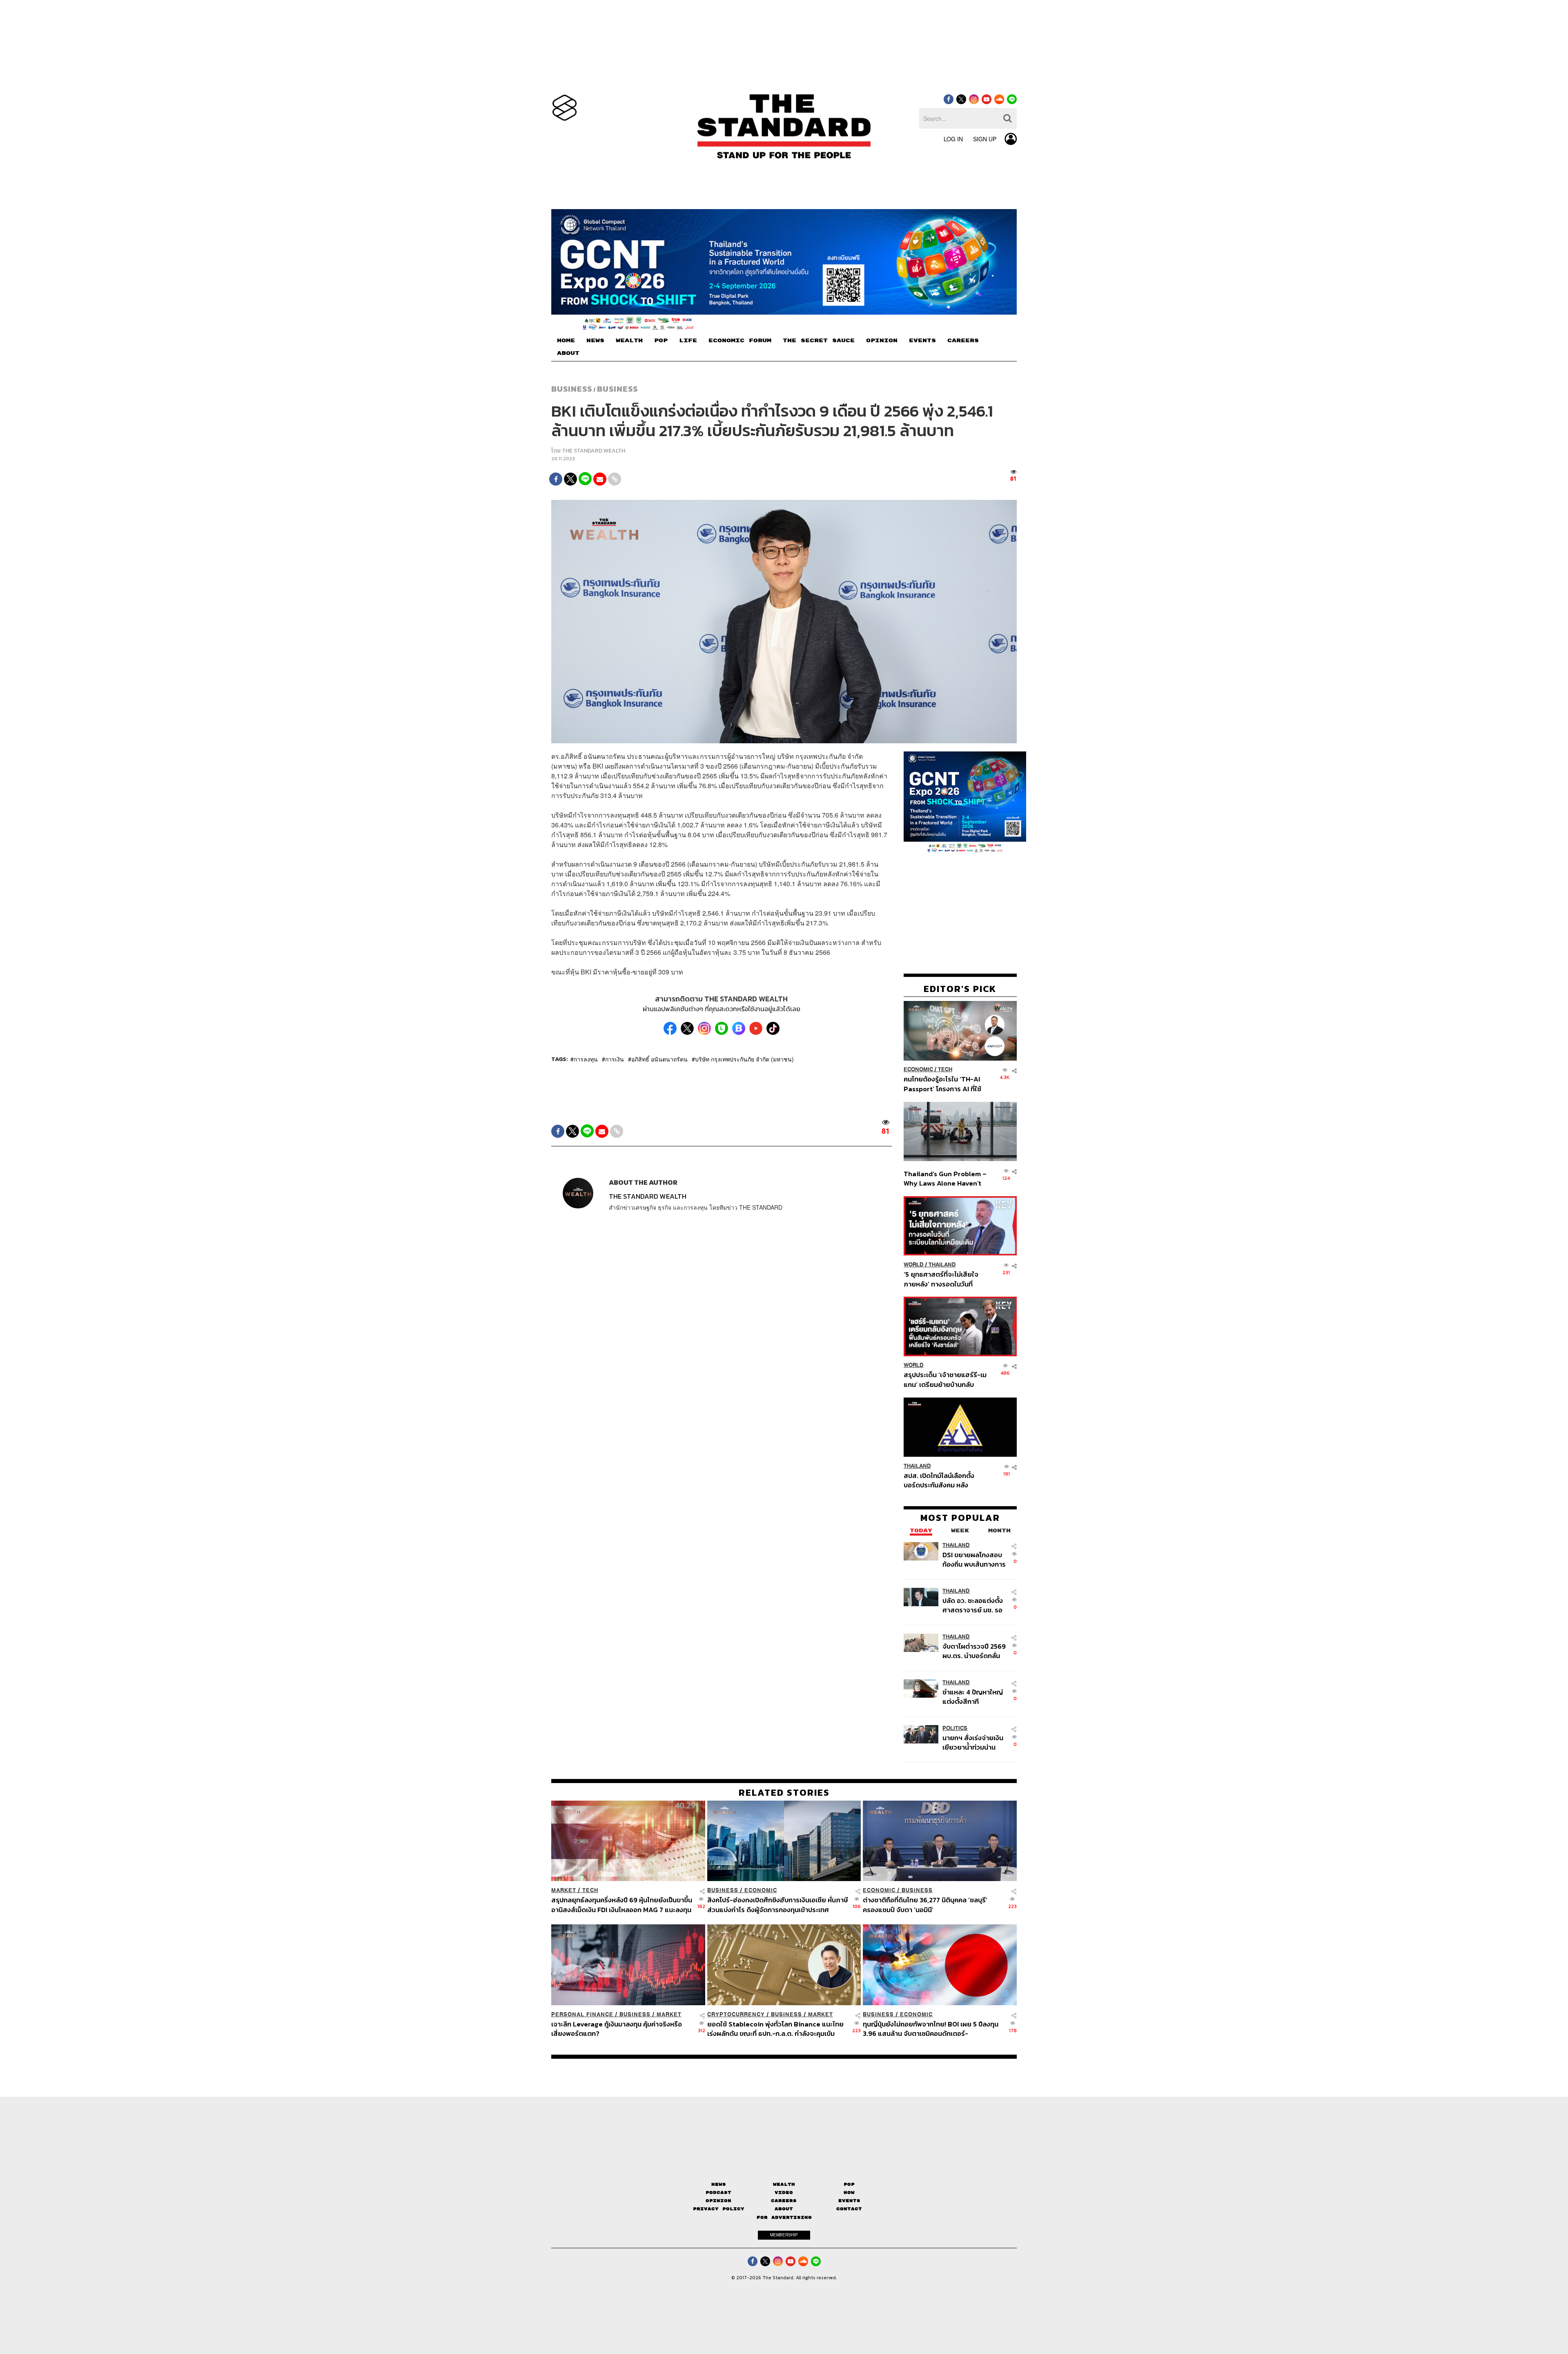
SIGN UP (985, 139)
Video (784, 2192)
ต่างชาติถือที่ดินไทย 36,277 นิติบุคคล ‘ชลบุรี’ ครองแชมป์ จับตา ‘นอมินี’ (925, 1905)
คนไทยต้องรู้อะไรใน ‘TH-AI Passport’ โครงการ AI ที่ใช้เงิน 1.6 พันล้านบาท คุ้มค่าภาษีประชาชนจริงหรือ (945, 1084)
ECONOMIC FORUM (740, 341)
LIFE (688, 341)
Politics (955, 1728)
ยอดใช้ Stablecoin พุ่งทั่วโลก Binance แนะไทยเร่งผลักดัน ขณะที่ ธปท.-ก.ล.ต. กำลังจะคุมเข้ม (775, 2028)
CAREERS (963, 341)
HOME (566, 341)
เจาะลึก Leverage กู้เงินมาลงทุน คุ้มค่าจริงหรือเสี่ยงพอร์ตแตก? (617, 2028)
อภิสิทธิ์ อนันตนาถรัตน (659, 1059)
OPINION (882, 341)
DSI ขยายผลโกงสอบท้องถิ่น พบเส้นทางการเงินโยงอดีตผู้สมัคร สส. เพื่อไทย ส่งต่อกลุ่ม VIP (974, 1559)
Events (849, 2201)
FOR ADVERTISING (784, 2217)
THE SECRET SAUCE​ (819, 341)
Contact (849, 2209)
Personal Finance (582, 2014)
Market (564, 1890)
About (784, 2209)
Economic (918, 1070)
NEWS (595, 341)
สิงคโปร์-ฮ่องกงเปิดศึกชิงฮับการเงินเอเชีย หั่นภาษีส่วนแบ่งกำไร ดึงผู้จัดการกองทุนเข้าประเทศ (777, 1905)
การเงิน (615, 1059)
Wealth (784, 2184)
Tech (945, 1070)
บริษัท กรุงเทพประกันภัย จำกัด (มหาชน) (744, 1059)
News (719, 2184)
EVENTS (922, 341)
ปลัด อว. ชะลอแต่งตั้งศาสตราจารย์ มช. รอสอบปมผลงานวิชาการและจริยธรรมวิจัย (974, 1605)
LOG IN (953, 139)
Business (572, 389)
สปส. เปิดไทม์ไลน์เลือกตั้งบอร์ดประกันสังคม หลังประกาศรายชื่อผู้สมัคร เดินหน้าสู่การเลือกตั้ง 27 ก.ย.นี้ (942, 1480)
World (914, 1265)
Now (849, 2192)
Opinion (718, 2201)
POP (661, 341)
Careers (784, 2201)
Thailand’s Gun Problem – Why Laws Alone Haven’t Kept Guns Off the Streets (945, 1178)
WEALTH (629, 341)
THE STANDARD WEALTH (594, 451)
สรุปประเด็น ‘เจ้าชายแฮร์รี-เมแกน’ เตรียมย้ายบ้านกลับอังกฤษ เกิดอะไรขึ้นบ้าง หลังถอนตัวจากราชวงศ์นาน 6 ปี (945, 1379)
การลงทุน (586, 1059)
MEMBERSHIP (784, 2235)
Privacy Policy (719, 2209)
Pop (849, 2184)
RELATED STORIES (784, 1792)
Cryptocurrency (736, 2014)
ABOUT (568, 353)
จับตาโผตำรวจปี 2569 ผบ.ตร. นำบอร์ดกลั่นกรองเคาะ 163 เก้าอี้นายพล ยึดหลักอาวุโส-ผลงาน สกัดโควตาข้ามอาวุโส (974, 1651)
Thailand (942, 1265)
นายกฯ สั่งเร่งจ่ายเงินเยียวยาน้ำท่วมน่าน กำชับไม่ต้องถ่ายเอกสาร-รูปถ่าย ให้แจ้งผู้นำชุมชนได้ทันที (973, 1742)
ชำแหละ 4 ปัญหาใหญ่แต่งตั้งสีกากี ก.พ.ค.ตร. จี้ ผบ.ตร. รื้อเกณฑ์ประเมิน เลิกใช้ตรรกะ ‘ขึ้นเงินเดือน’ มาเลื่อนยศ (974, 1697)
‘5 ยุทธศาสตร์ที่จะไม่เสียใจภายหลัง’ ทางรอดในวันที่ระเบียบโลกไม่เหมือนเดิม (941, 1279)
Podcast (718, 2192)
